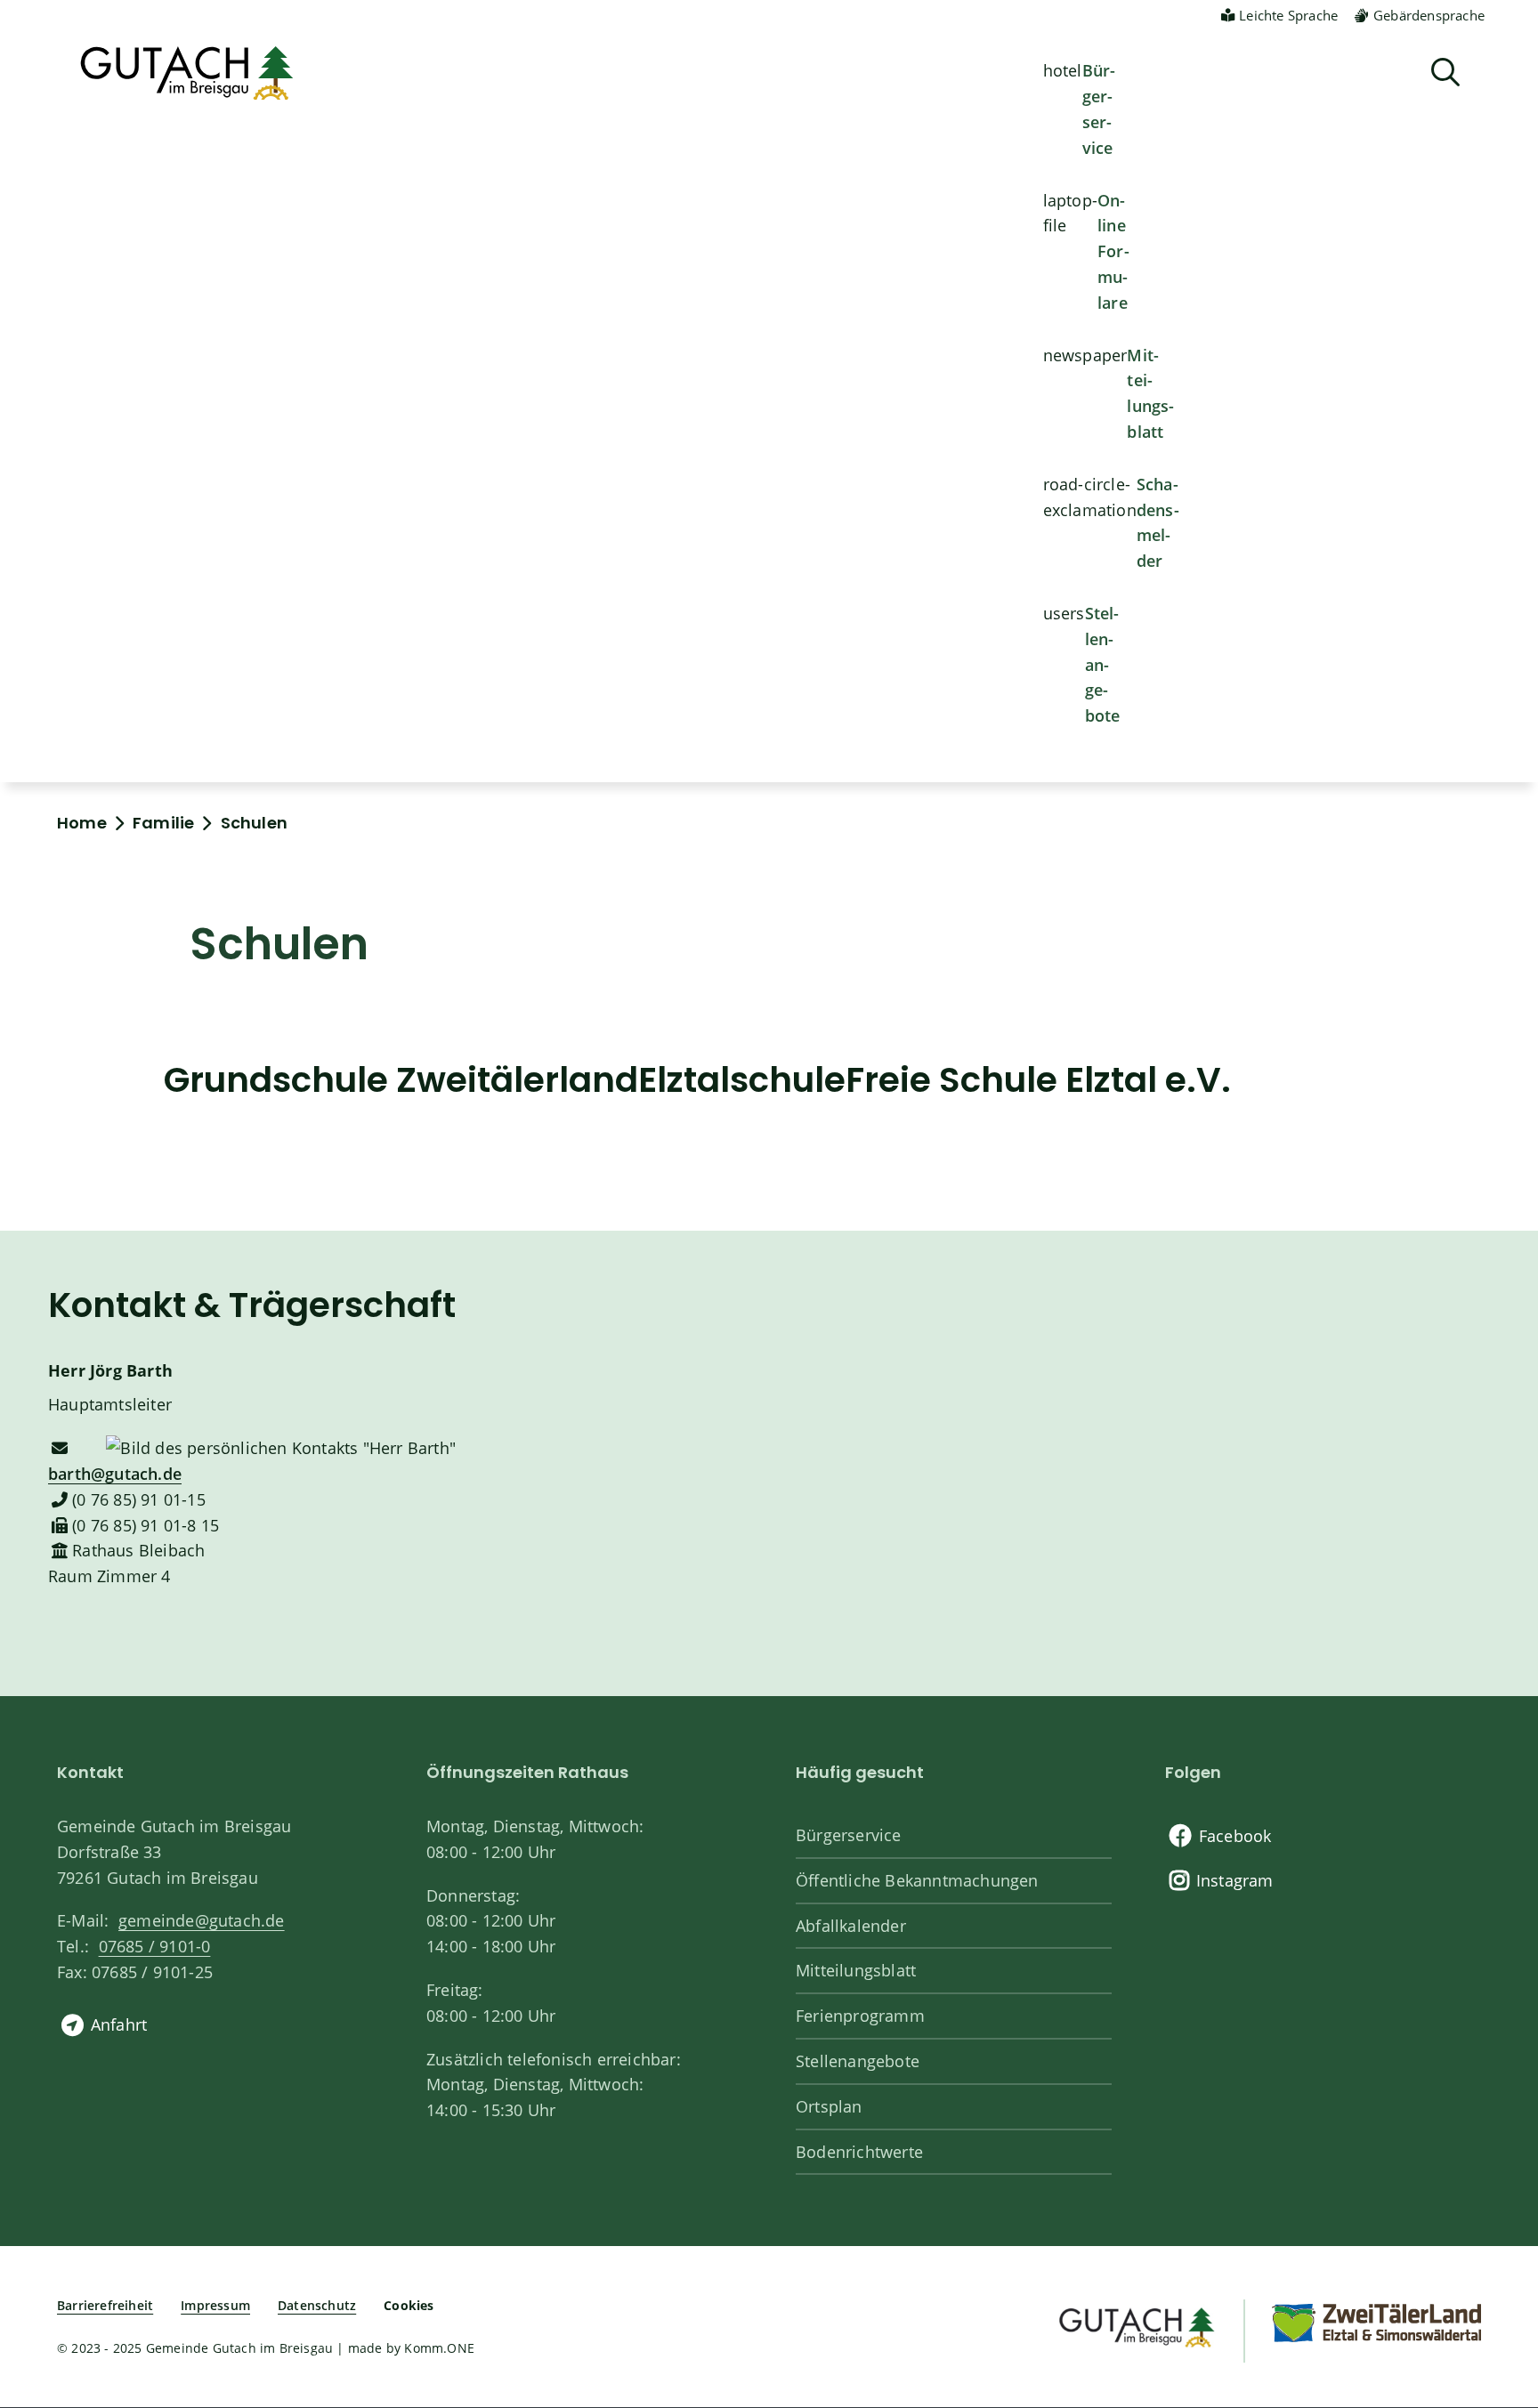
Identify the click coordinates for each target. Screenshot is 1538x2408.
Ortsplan (829, 2106)
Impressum (215, 2305)
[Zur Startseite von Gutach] (187, 73)
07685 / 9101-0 (154, 1946)
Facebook (1235, 1836)
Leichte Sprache (1288, 15)
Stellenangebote (1103, 664)
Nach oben (1493, 2269)
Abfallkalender (851, 1926)
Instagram (1235, 1880)
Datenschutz (317, 2305)
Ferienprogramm (860, 2016)
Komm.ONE (439, 2348)
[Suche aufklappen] (1445, 73)
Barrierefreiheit (105, 2305)
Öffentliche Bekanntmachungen (917, 1880)
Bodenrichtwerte (859, 2152)
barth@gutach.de (115, 1474)
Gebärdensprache (1429, 15)
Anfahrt (119, 2024)
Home (82, 823)
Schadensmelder (1158, 522)
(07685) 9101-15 (139, 1499)
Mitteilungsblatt (1150, 393)
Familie (163, 823)
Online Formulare (1113, 251)
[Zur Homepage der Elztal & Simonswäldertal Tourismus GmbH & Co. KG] (1376, 2321)
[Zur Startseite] (1135, 2325)
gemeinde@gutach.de (202, 1920)
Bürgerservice (1099, 109)
